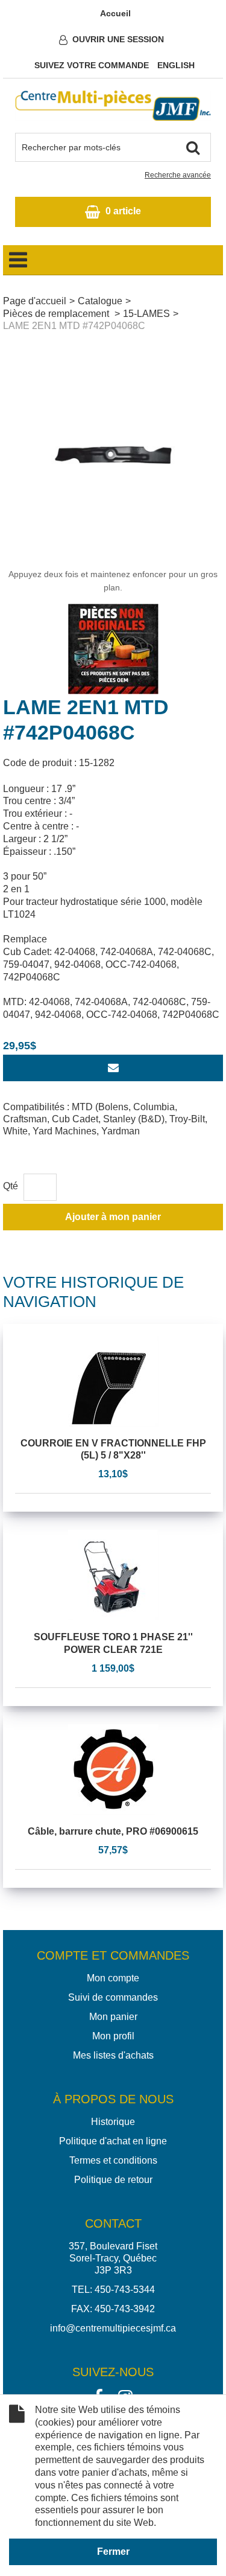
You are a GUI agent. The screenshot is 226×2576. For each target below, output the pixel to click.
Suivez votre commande (92, 65)
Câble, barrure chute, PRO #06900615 (113, 1831)
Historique (113, 2122)
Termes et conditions (113, 2160)
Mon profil (113, 2036)
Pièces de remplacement (57, 314)
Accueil (115, 13)
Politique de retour (113, 2180)
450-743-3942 (125, 2309)
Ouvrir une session (118, 39)
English (176, 65)
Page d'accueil (35, 301)
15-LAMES (146, 314)
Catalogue (100, 301)
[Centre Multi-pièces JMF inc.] (113, 106)
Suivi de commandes (113, 1997)
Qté (11, 1186)
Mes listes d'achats (113, 2055)
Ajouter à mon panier (113, 1217)
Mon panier (113, 2017)
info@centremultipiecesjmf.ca (113, 2328)
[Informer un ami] (113, 1068)
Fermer (113, 2552)
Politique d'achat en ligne (113, 2141)
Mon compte (113, 1978)
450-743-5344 (125, 2290)
